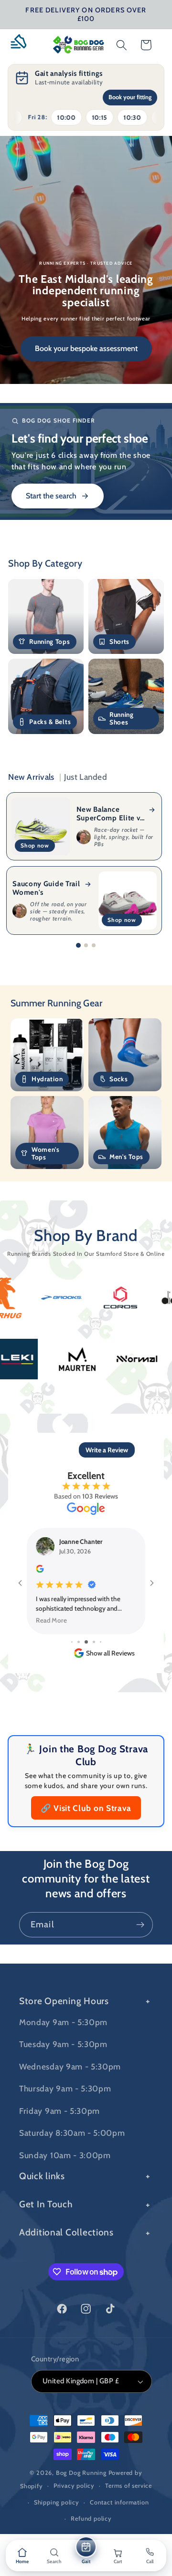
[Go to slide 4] (79, 1642)
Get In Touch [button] (46, 2204)
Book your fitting (130, 97)
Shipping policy (57, 2502)
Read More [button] (51, 1620)
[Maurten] (127, 1359)
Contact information (119, 2502)
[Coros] (71, 1298)
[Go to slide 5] (86, 1642)
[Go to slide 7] (101, 1642)
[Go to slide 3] (94, 945)
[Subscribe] (140, 1925)
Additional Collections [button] (66, 2232)
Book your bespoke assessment (86, 348)
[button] (22, 45)
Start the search (51, 496)
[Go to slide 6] (94, 1642)
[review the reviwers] (40, 1570)
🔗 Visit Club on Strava (86, 1808)
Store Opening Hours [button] (64, 2001)
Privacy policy (74, 2486)
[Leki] (67, 1359)
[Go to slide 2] (86, 945)
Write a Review (107, 1450)
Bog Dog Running (81, 2473)
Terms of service (129, 2486)
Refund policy (91, 2519)
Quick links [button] (42, 2176)
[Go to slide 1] (78, 945)
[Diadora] (131, 1298)
